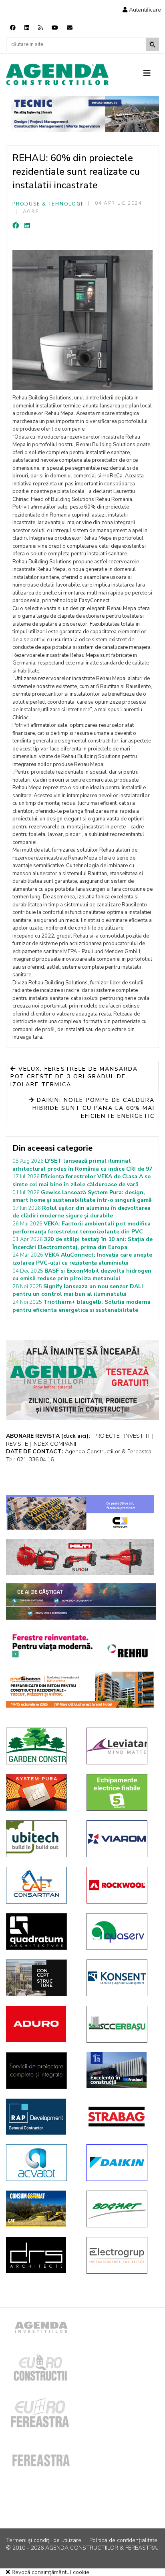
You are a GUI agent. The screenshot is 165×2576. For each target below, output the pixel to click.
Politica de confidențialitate (123, 2540)
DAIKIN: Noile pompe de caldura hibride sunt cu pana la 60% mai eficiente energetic (94, 1108)
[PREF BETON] (80, 1690)
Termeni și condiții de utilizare (44, 2540)
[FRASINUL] (121, 2070)
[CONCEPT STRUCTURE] (40, 1978)
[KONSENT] (121, 1978)
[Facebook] (13, 28)
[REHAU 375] (80, 1646)
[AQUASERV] (121, 1932)
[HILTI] (80, 1557)
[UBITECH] (40, 1839)
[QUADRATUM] (40, 1932)
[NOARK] (121, 1792)
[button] (142, 10)
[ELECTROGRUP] (121, 2255)
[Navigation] (151, 74)
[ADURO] (40, 2024)
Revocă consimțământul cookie (50, 2572)
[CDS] (40, 2071)
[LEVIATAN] (121, 1746)
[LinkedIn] (27, 226)
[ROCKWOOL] (121, 1885)
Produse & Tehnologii (48, 204)
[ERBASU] (121, 2024)
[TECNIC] (85, 114)
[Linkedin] (27, 28)
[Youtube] (55, 28)
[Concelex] (80, 1513)
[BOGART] (121, 2209)
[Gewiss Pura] (40, 1792)
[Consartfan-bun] (40, 1885)
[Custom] (40, 28)
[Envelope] (70, 28)
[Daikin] (121, 2163)
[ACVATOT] (40, 2163)
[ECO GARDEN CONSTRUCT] (40, 1746)
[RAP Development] (40, 2117)
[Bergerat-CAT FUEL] (40, 2209)
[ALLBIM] (81, 1601)
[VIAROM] (121, 1839)
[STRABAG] (121, 2117)
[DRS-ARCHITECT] (40, 2255)
